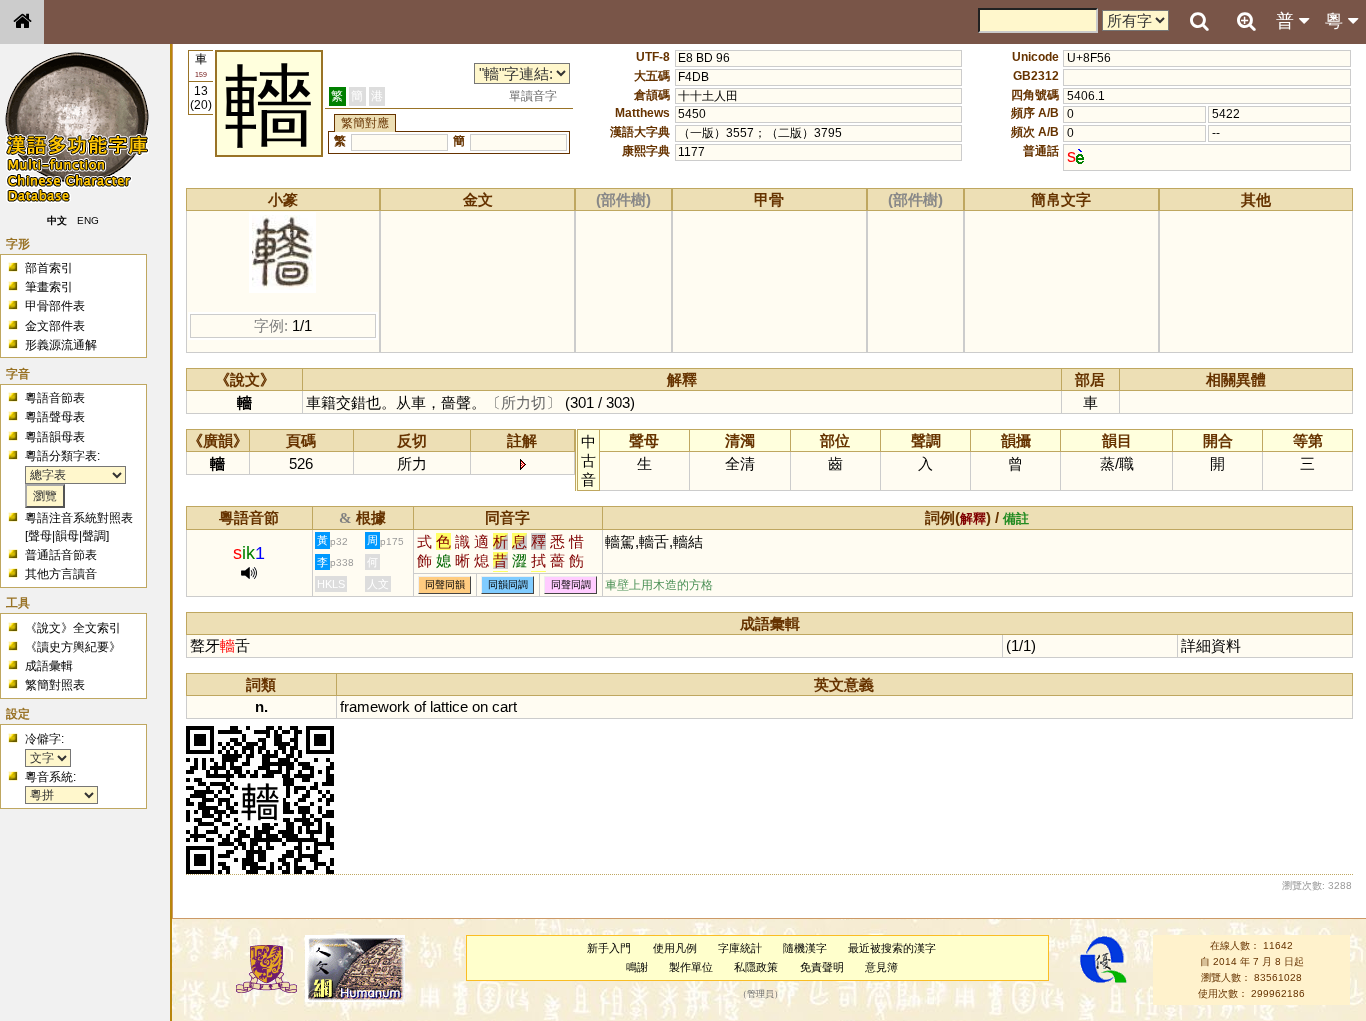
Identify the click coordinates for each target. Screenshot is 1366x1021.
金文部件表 (55, 326)
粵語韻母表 (55, 437)
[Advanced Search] (1246, 21)
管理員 (760, 994)
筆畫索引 (49, 287)
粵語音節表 (55, 398)
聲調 (94, 536)
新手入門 (609, 948)
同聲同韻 (445, 585)
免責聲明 (822, 967)
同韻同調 (508, 585)
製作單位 (691, 967)
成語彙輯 (49, 666)
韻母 (67, 536)
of (420, 706)
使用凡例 (675, 948)
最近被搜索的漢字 (892, 948)
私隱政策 (756, 967)
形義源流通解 (61, 345)
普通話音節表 (61, 555)
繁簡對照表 (55, 685)
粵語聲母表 (55, 417)
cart (504, 706)
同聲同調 (571, 585)
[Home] (22, 22)
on (480, 706)
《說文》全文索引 (73, 628)
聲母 (40, 536)
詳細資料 (1211, 645)
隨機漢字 (805, 948)
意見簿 (881, 967)
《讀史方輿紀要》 (73, 647)
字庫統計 (740, 948)
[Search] (1199, 22)
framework (375, 706)
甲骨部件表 (55, 306)
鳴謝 (637, 967)
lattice (449, 706)
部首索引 (49, 268)
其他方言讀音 (61, 574)
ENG (88, 220)
